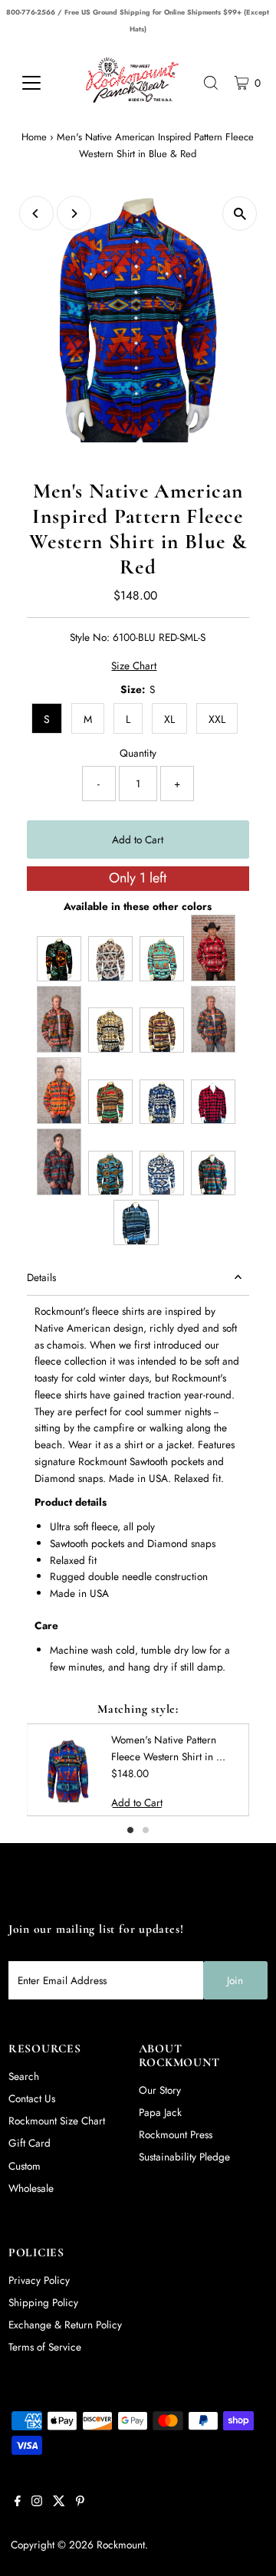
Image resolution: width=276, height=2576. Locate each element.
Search (24, 2076)
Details (41, 1277)
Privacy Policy (39, 2280)
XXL (217, 719)
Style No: (90, 637)
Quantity (138, 753)
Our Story (160, 2090)
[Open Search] (211, 83)
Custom (25, 2166)
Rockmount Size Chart (57, 2121)
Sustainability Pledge (184, 2157)
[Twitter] (59, 2502)
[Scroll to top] (245, 2550)
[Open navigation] (40, 83)
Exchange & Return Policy (65, 2325)
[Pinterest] (80, 2502)
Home (34, 137)
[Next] (74, 214)
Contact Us (32, 2098)
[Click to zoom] (240, 214)
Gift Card (30, 2143)
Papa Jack (160, 2112)
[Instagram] (37, 2502)
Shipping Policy (43, 2302)
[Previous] (36, 214)
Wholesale (31, 2188)
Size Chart (134, 666)
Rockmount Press (176, 2134)
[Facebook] (18, 2502)
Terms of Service (45, 2347)
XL (169, 719)
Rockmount (121, 2545)
